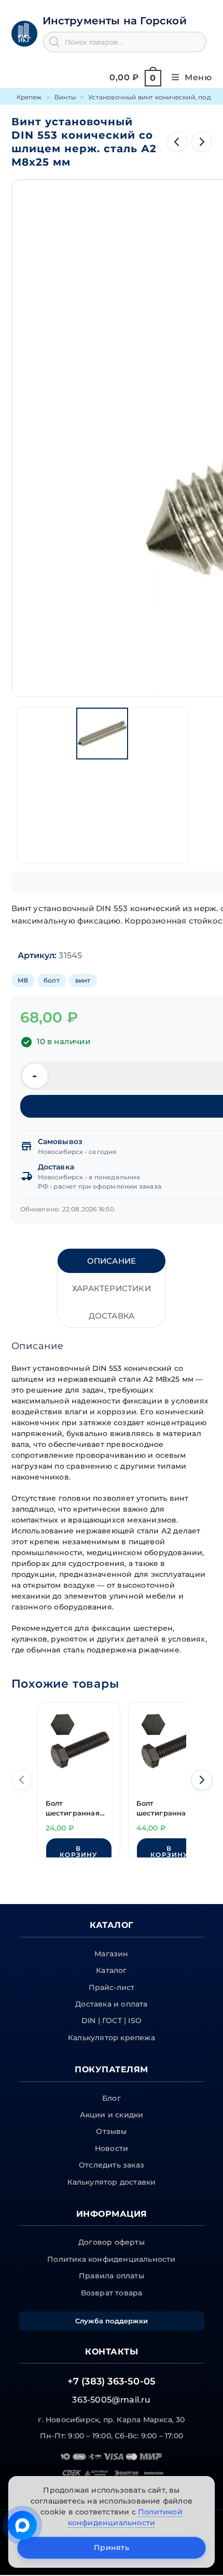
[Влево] (22, 1780)
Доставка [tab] (112, 1316)
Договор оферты (112, 2242)
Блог (112, 2098)
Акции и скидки (112, 2115)
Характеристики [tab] (112, 1288)
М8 (23, 980)
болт (52, 980)
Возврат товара (112, 2293)
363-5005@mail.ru (111, 2400)
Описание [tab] (112, 1261)
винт (83, 980)
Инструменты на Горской (115, 21)
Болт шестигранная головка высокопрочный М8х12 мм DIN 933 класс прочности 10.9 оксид (78, 1809)
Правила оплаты (112, 2276)
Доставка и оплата (111, 2004)
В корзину (78, 1852)
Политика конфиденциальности (111, 2259)
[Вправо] (202, 1780)
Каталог (111, 1970)
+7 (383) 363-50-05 (112, 2381)
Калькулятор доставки (112, 2182)
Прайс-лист (112, 1987)
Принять (112, 2548)
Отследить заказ (112, 2165)
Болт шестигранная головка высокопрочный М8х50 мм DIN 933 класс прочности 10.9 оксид (167, 1809)
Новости (112, 2148)
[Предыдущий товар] (177, 142)
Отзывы (111, 2131)
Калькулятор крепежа (112, 2038)
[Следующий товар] (202, 142)
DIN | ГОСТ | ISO (112, 2021)
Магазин (111, 1954)
